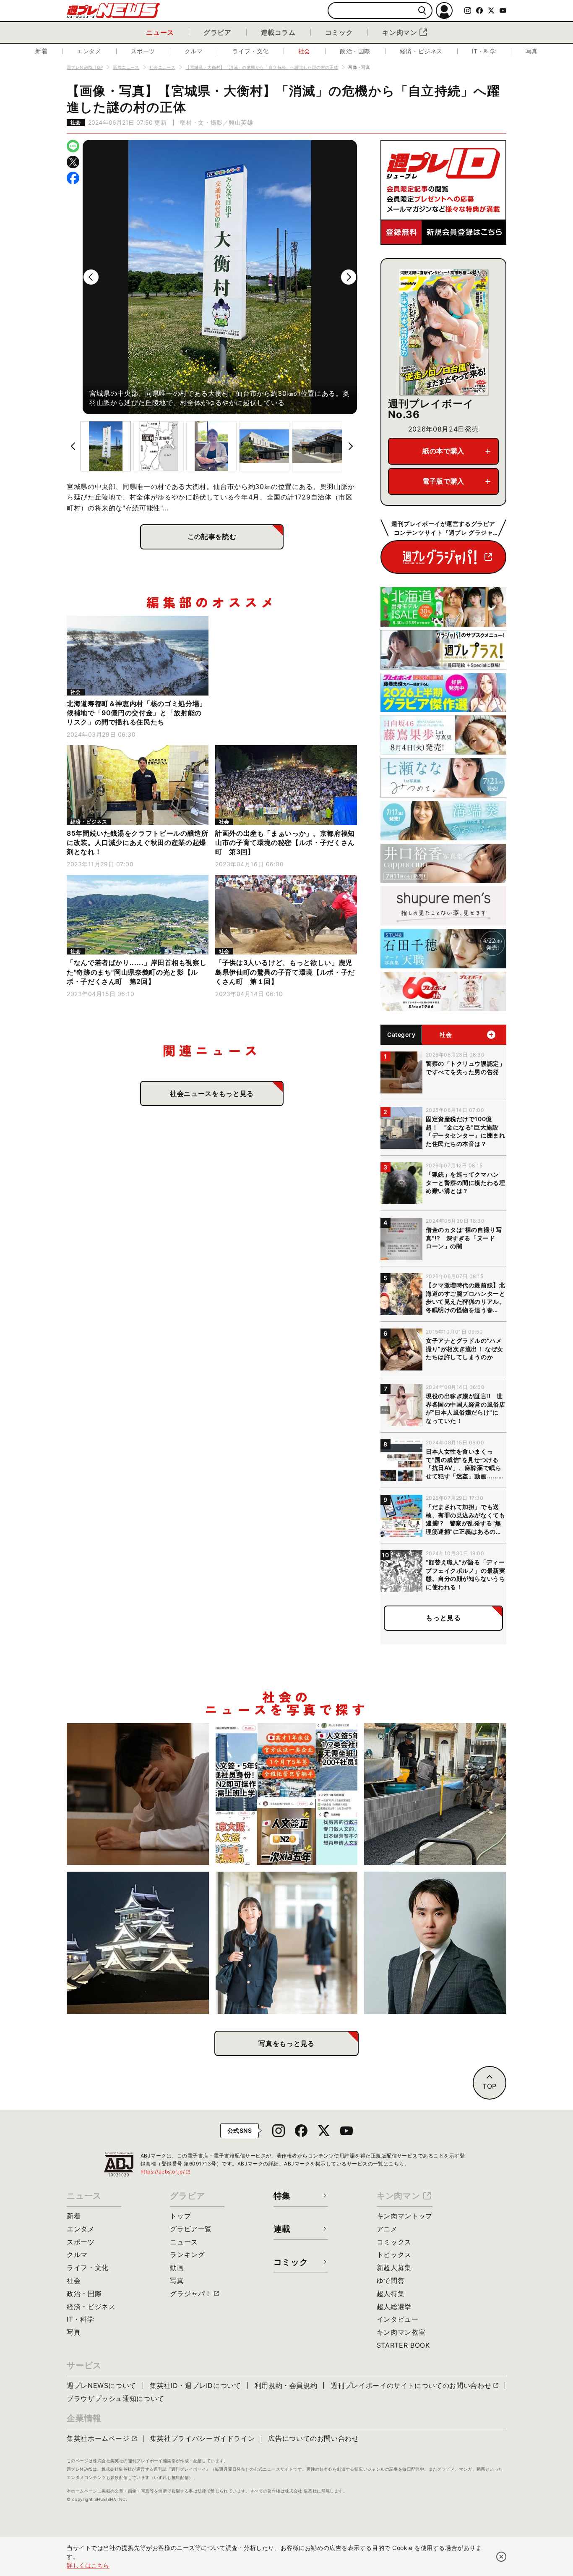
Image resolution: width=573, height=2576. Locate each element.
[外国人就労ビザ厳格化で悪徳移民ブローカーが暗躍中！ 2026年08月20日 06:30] (287, 1794)
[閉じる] (501, 2557)
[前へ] (91, 277)
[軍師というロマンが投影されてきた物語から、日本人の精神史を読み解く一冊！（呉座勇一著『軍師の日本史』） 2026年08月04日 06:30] (435, 1943)
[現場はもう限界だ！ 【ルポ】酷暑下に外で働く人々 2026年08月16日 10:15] (435, 1794)
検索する (422, 11)
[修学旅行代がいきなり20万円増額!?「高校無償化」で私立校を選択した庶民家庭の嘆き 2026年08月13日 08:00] (287, 1943)
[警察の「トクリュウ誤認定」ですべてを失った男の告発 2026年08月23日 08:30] (138, 1794)
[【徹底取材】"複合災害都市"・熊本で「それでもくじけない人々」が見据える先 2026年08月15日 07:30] (138, 1943)
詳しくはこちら (88, 2565)
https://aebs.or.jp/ (166, 2172)
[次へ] (349, 277)
